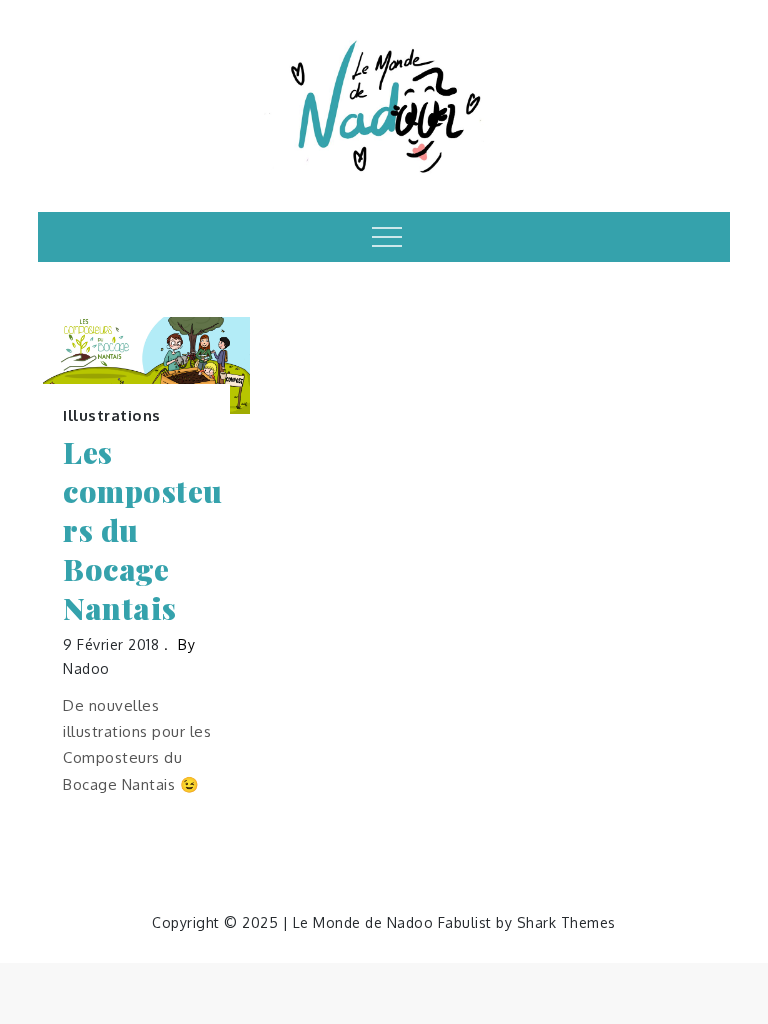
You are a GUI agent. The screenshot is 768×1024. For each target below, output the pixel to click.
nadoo (86, 668)
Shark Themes (566, 922)
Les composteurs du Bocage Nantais (143, 530)
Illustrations (112, 415)
